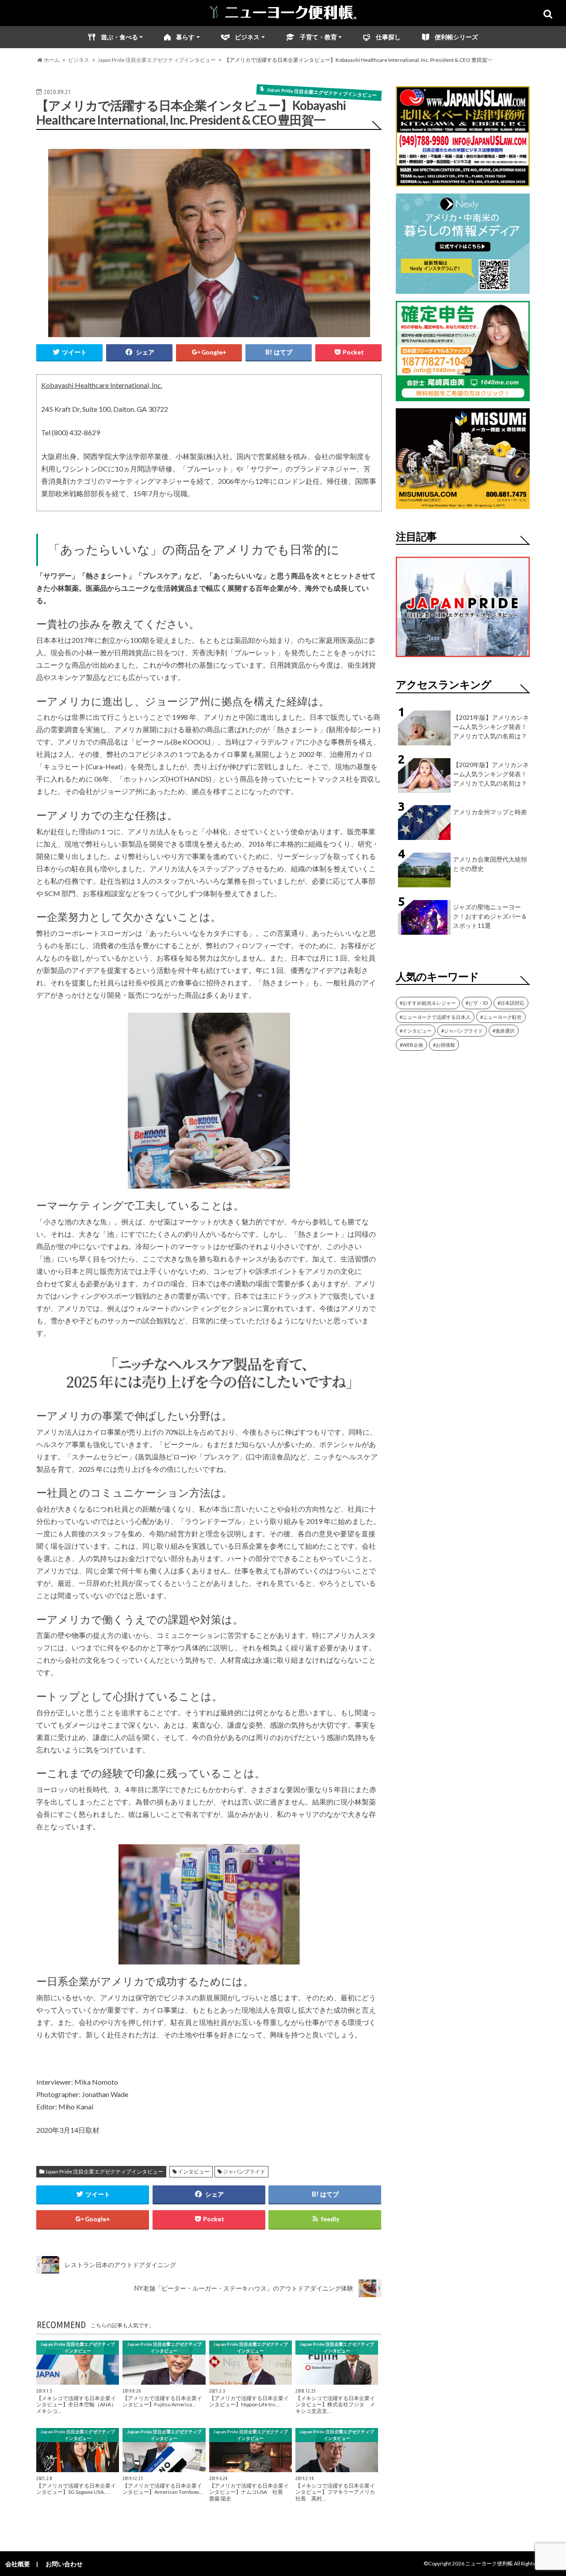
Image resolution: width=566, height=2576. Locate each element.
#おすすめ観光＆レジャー (428, 1003)
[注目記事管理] (463, 659)
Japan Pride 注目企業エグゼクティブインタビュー (104, 2171)
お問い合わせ (64, 2564)
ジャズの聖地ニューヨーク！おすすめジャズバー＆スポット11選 (490, 916)
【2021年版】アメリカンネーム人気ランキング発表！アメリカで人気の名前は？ (491, 727)
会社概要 (18, 2564)
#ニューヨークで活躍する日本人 (435, 1017)
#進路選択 (504, 1031)
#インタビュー (416, 1031)
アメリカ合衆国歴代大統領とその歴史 (490, 864)
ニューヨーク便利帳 (489, 2563)
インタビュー (194, 2171)
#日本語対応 (511, 1003)
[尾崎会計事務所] (463, 396)
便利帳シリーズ (456, 37)
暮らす (185, 37)
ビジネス (247, 37)
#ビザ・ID (477, 1003)
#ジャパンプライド (462, 1031)
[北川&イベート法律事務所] (463, 181)
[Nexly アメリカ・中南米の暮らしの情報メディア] (463, 288)
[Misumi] (463, 503)
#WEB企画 (411, 1045)
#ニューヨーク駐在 (501, 1017)
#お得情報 (444, 1045)
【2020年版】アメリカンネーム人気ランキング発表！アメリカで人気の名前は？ (491, 774)
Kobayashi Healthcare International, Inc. (102, 385)
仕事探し (388, 37)
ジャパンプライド (244, 2171)
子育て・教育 (318, 37)
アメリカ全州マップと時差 (490, 812)
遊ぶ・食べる (119, 37)
